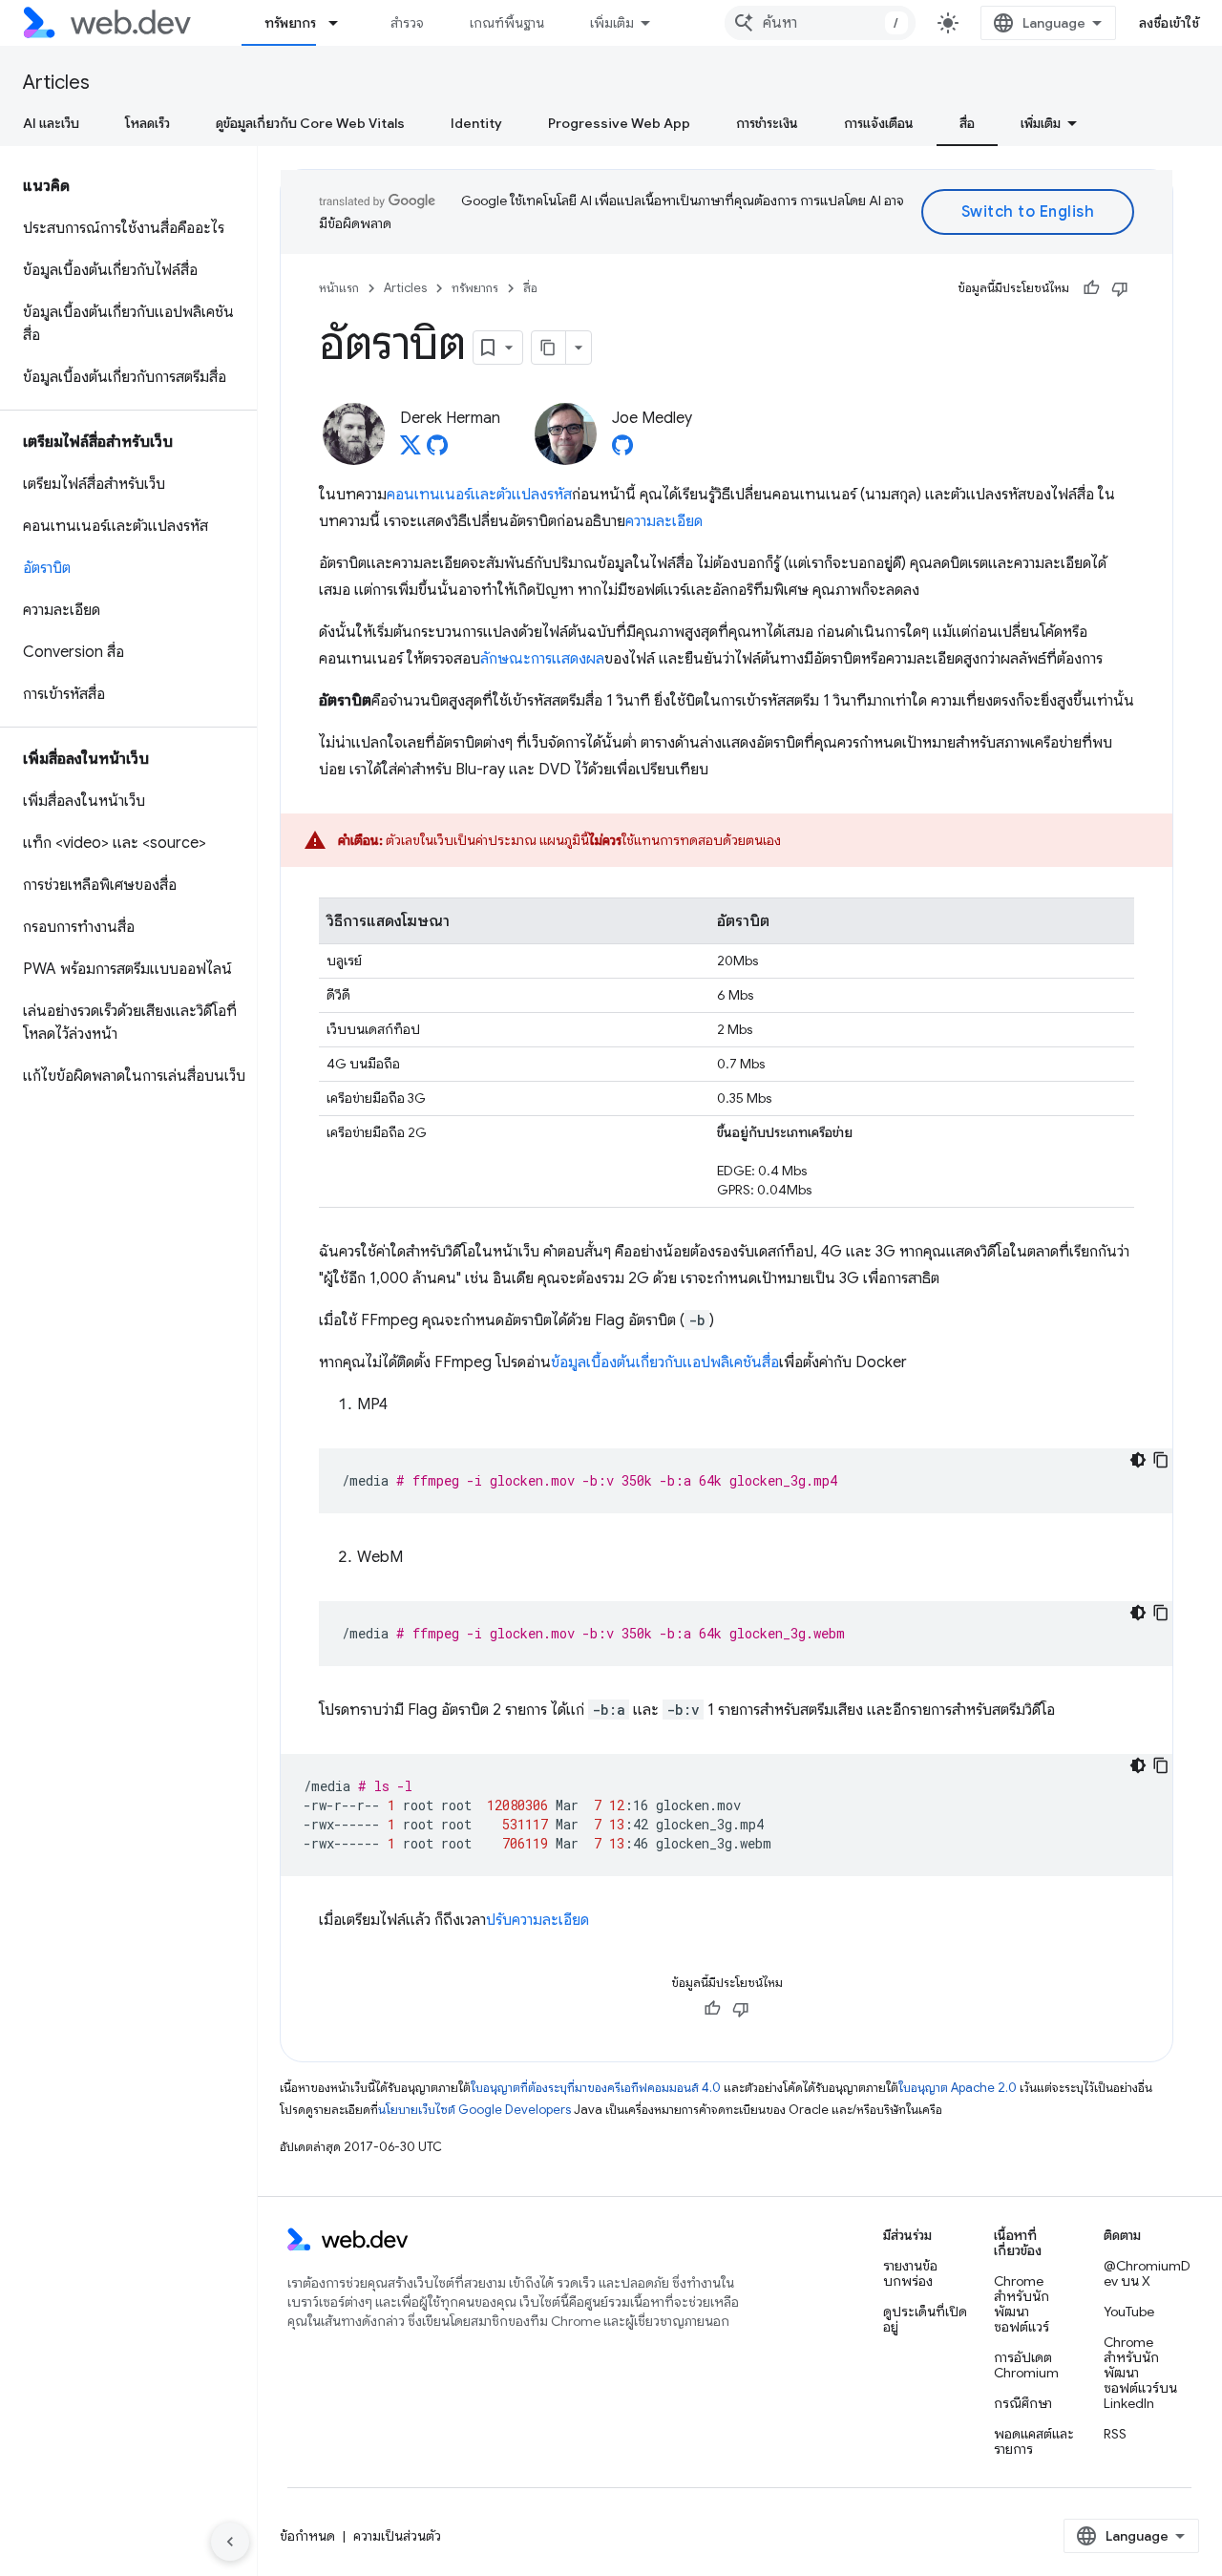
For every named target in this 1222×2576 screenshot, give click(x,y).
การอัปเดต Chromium (1026, 2365)
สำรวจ (407, 23)
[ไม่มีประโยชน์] (1120, 288)
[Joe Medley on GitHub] (622, 451)
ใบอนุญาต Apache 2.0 (958, 2088)
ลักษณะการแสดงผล (542, 659)
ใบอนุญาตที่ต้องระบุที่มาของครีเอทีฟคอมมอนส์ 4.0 (596, 2088)
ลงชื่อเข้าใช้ (1169, 23)
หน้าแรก (339, 288)
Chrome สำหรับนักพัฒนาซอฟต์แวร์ (1022, 2304)
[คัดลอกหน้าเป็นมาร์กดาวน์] (549, 348)
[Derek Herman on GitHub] (437, 451)
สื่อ (967, 123)
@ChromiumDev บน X (1147, 2273)
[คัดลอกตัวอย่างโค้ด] (1161, 1460)
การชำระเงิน (767, 123)
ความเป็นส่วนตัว (397, 2536)
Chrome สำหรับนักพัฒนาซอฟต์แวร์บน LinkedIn (1140, 2373)
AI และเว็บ (51, 123)
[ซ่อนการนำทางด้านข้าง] (230, 2542)
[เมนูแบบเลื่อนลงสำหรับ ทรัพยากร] (342, 23)
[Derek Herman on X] (411, 451)
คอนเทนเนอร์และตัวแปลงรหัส (479, 495)
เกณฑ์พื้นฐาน (507, 23)
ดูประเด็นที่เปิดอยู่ (925, 2319)
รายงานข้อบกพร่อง (910, 2273)
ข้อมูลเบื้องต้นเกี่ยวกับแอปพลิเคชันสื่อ (665, 1362)
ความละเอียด (664, 521)
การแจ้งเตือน (879, 123)
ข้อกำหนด (307, 2536)
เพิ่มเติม (612, 23)
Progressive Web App (619, 123)
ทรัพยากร (290, 23)
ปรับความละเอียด (537, 1920)
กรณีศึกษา (1023, 2403)
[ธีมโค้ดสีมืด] (1138, 1460)
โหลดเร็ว (147, 123)
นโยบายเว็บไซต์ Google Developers (474, 2110)
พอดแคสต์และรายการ (1034, 2441)
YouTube (1129, 2312)
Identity (476, 123)
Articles (56, 83)
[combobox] (820, 23)
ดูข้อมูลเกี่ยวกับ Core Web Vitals (310, 123)
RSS (1115, 2434)
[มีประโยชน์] (1091, 288)
